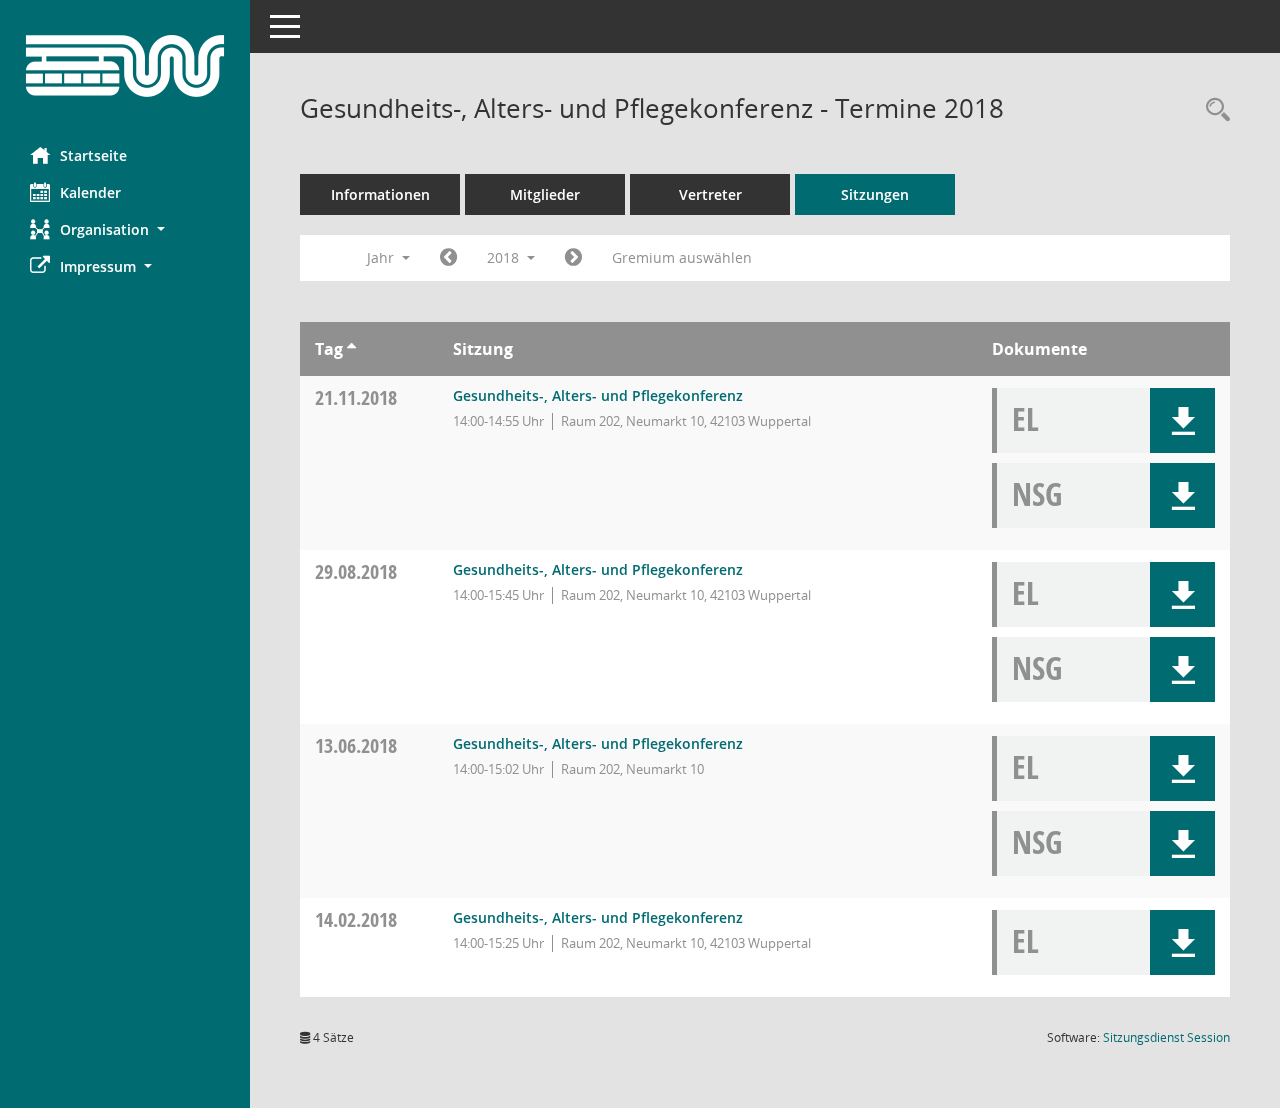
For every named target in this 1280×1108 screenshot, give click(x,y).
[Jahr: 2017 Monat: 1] (448, 258)
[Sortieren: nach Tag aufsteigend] (351, 349)
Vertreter (710, 194)
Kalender (90, 192)
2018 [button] (505, 257)
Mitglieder (545, 194)
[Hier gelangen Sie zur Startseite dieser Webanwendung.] (125, 66)
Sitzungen (875, 194)
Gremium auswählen (682, 257)
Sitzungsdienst (1166, 1037)
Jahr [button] (382, 257)
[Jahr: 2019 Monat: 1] (573, 258)
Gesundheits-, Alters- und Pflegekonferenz (598, 395)
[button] (125, 229)
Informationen (380, 194)
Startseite (93, 155)
